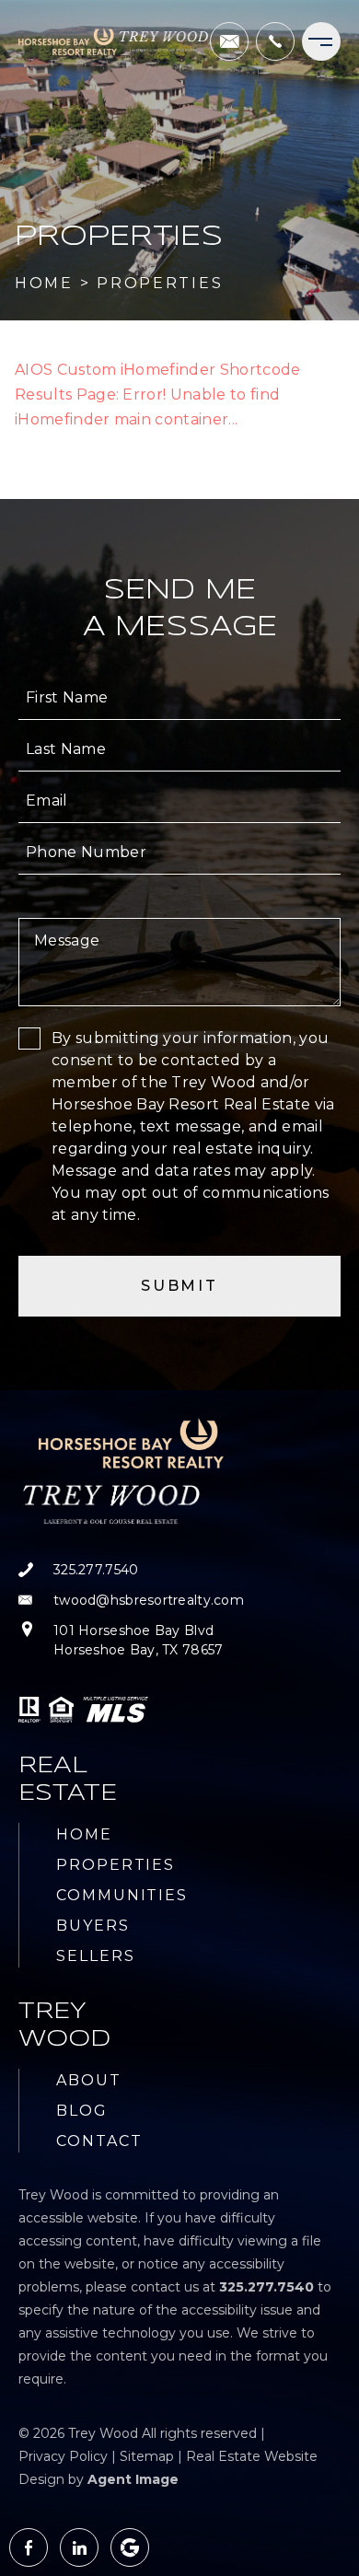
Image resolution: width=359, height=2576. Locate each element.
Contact (99, 2141)
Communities (122, 1895)
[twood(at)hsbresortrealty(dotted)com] (229, 41)
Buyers (93, 1926)
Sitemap (147, 2456)
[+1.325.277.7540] (275, 41)
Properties (116, 1865)
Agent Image (133, 2479)
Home (84, 1834)
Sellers (95, 1956)
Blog (82, 2111)
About (89, 2080)
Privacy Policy (63, 2456)
